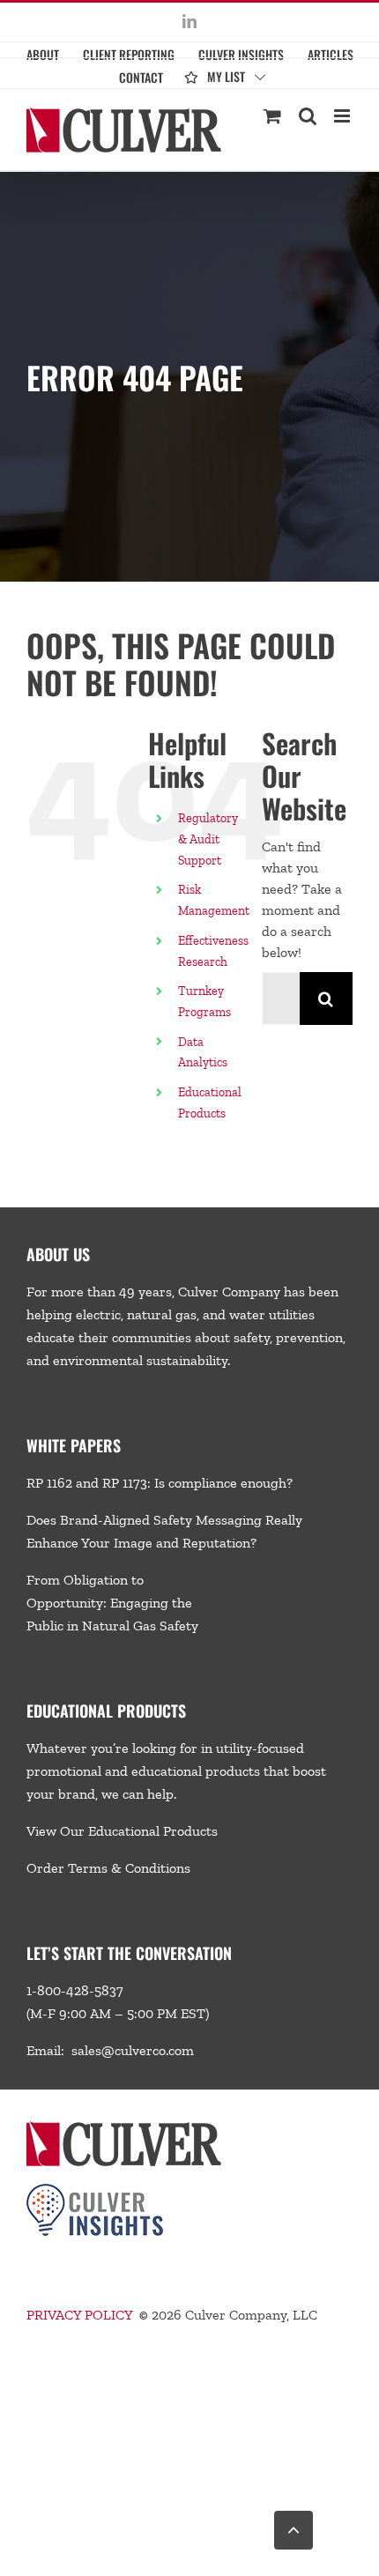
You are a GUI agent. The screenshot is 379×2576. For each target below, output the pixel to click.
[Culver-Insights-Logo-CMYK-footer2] (95, 2190)
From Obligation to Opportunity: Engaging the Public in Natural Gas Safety (112, 1603)
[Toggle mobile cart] (272, 116)
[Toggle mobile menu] (343, 116)
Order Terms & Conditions (108, 1868)
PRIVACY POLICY (79, 2315)
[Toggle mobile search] (308, 116)
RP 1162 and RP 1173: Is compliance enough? (160, 1483)
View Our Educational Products (122, 1831)
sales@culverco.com (133, 2050)
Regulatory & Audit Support (208, 839)
